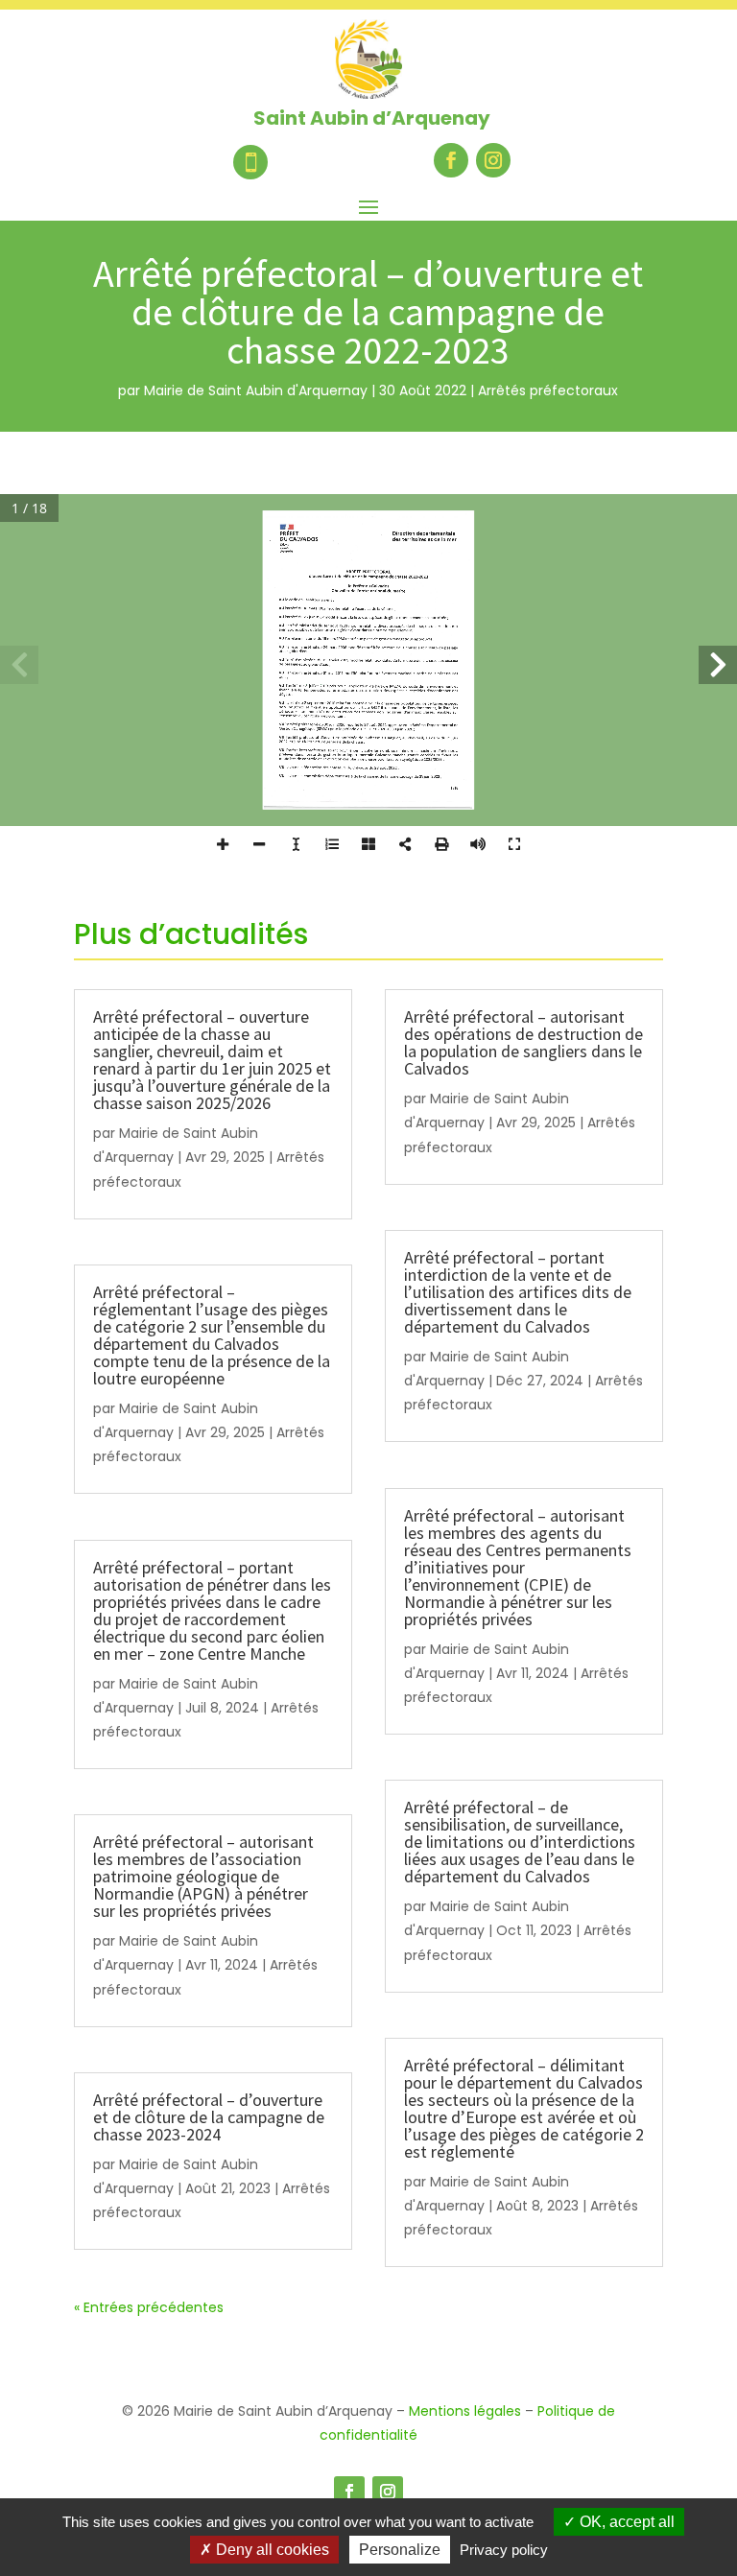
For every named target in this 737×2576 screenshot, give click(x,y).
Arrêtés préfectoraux (548, 390)
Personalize (400, 2550)
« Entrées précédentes (149, 2307)
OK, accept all (625, 2522)
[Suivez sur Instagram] (493, 160)
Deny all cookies (271, 2550)
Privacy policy (504, 2550)
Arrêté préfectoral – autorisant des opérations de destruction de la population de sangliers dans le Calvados (523, 1042)
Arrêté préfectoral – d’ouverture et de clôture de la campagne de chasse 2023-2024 (209, 2117)
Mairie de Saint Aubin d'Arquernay (256, 390)
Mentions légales (465, 2411)
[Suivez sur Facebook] (451, 160)
